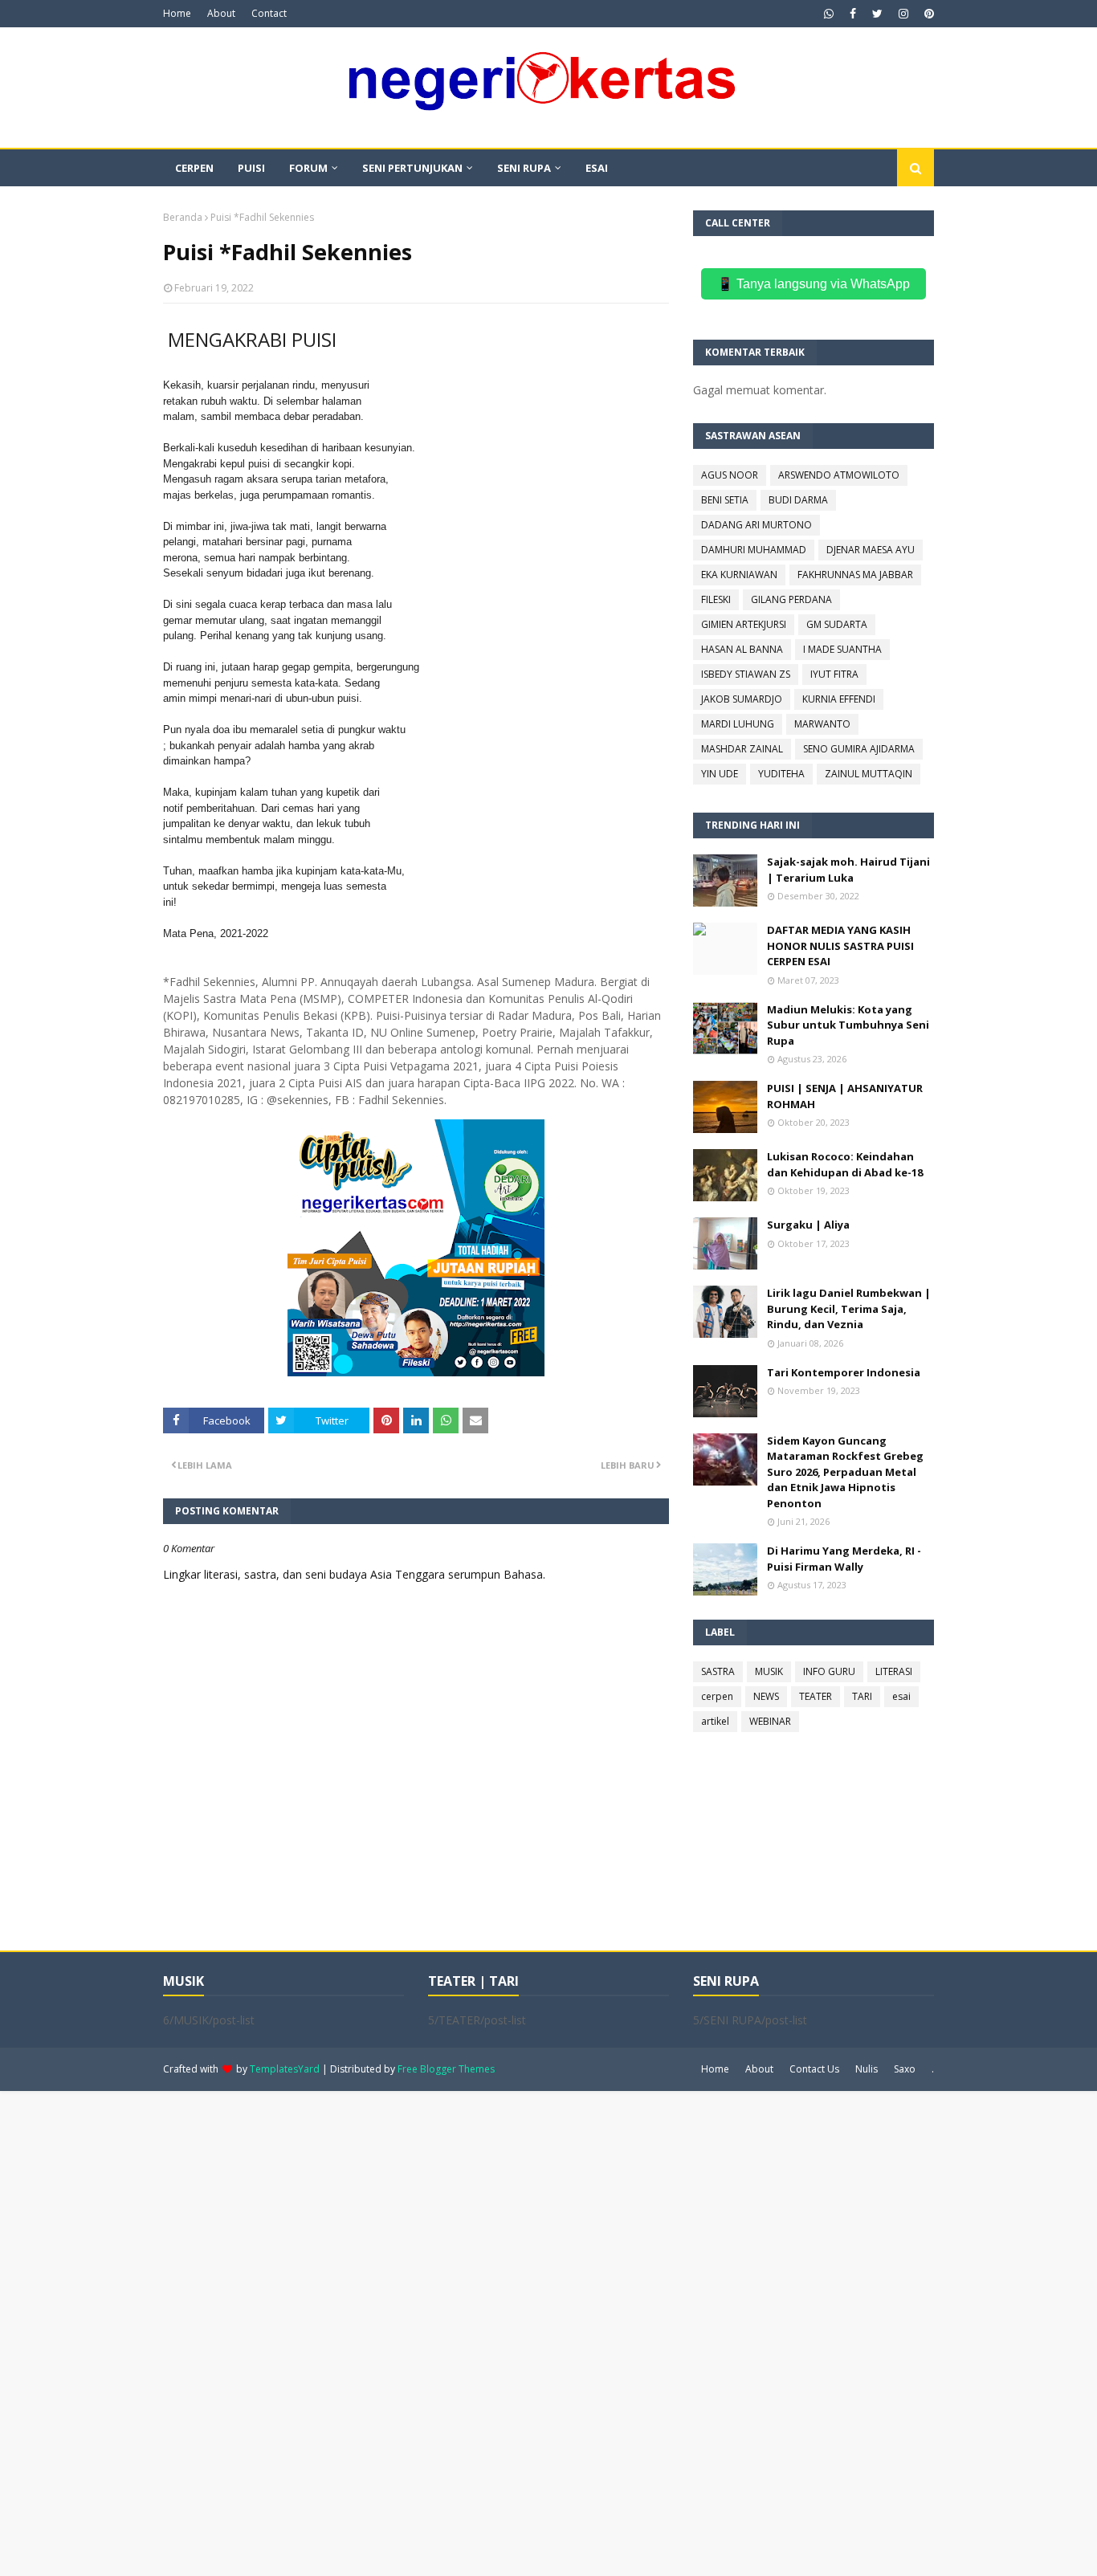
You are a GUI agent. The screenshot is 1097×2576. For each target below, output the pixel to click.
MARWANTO (822, 724)
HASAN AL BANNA (742, 649)
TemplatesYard (285, 2069)
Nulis (867, 2069)
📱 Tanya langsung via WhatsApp (814, 284)
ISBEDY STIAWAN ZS (746, 674)
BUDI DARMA (798, 500)
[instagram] (903, 14)
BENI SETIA (725, 500)
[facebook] (853, 14)
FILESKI (716, 599)
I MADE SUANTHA (842, 649)
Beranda (183, 217)
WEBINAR (770, 1721)
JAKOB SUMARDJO (742, 699)
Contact (269, 13)
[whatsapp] (829, 14)
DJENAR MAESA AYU (871, 550)
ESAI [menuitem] (597, 168)
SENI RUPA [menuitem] (524, 168)
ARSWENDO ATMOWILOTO (839, 475)
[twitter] (877, 14)
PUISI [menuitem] (251, 168)
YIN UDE (720, 774)
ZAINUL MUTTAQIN (869, 774)
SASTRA (718, 1671)
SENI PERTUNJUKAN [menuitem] (412, 168)
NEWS (766, 1696)
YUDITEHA (781, 774)
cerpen (717, 1696)
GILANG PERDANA (791, 599)
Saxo (905, 2069)
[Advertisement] (482, 2332)
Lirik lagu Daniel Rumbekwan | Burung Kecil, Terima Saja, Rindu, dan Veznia (849, 1308)
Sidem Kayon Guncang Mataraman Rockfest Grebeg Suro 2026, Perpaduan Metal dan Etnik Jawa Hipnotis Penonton (845, 1472)
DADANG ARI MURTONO (756, 525)
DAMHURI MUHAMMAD (754, 550)
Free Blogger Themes (446, 2069)
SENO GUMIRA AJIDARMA (859, 749)
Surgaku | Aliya (808, 1225)
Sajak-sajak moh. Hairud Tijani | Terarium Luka (848, 870)
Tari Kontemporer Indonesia (844, 1372)
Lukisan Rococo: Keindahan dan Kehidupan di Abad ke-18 (845, 1164)
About (221, 13)
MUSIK (769, 1671)
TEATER (816, 1696)
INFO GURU (829, 1671)
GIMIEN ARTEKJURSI (744, 624)
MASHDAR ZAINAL (742, 749)
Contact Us (814, 2069)
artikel (715, 1721)
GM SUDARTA (837, 624)
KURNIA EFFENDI (839, 699)
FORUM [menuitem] (308, 168)
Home (177, 13)
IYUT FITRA (834, 674)
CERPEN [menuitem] (194, 168)
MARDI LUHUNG (738, 724)
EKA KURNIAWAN (739, 575)
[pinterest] (927, 14)
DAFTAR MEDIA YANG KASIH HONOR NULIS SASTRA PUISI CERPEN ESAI (840, 946)
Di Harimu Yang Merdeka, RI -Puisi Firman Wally (844, 1559)
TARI (862, 1696)
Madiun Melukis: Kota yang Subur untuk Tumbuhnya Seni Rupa (848, 1025)
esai (901, 1696)
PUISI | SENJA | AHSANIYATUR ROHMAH (845, 1096)
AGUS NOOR (730, 475)
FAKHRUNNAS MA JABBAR (855, 575)
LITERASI (894, 1671)
